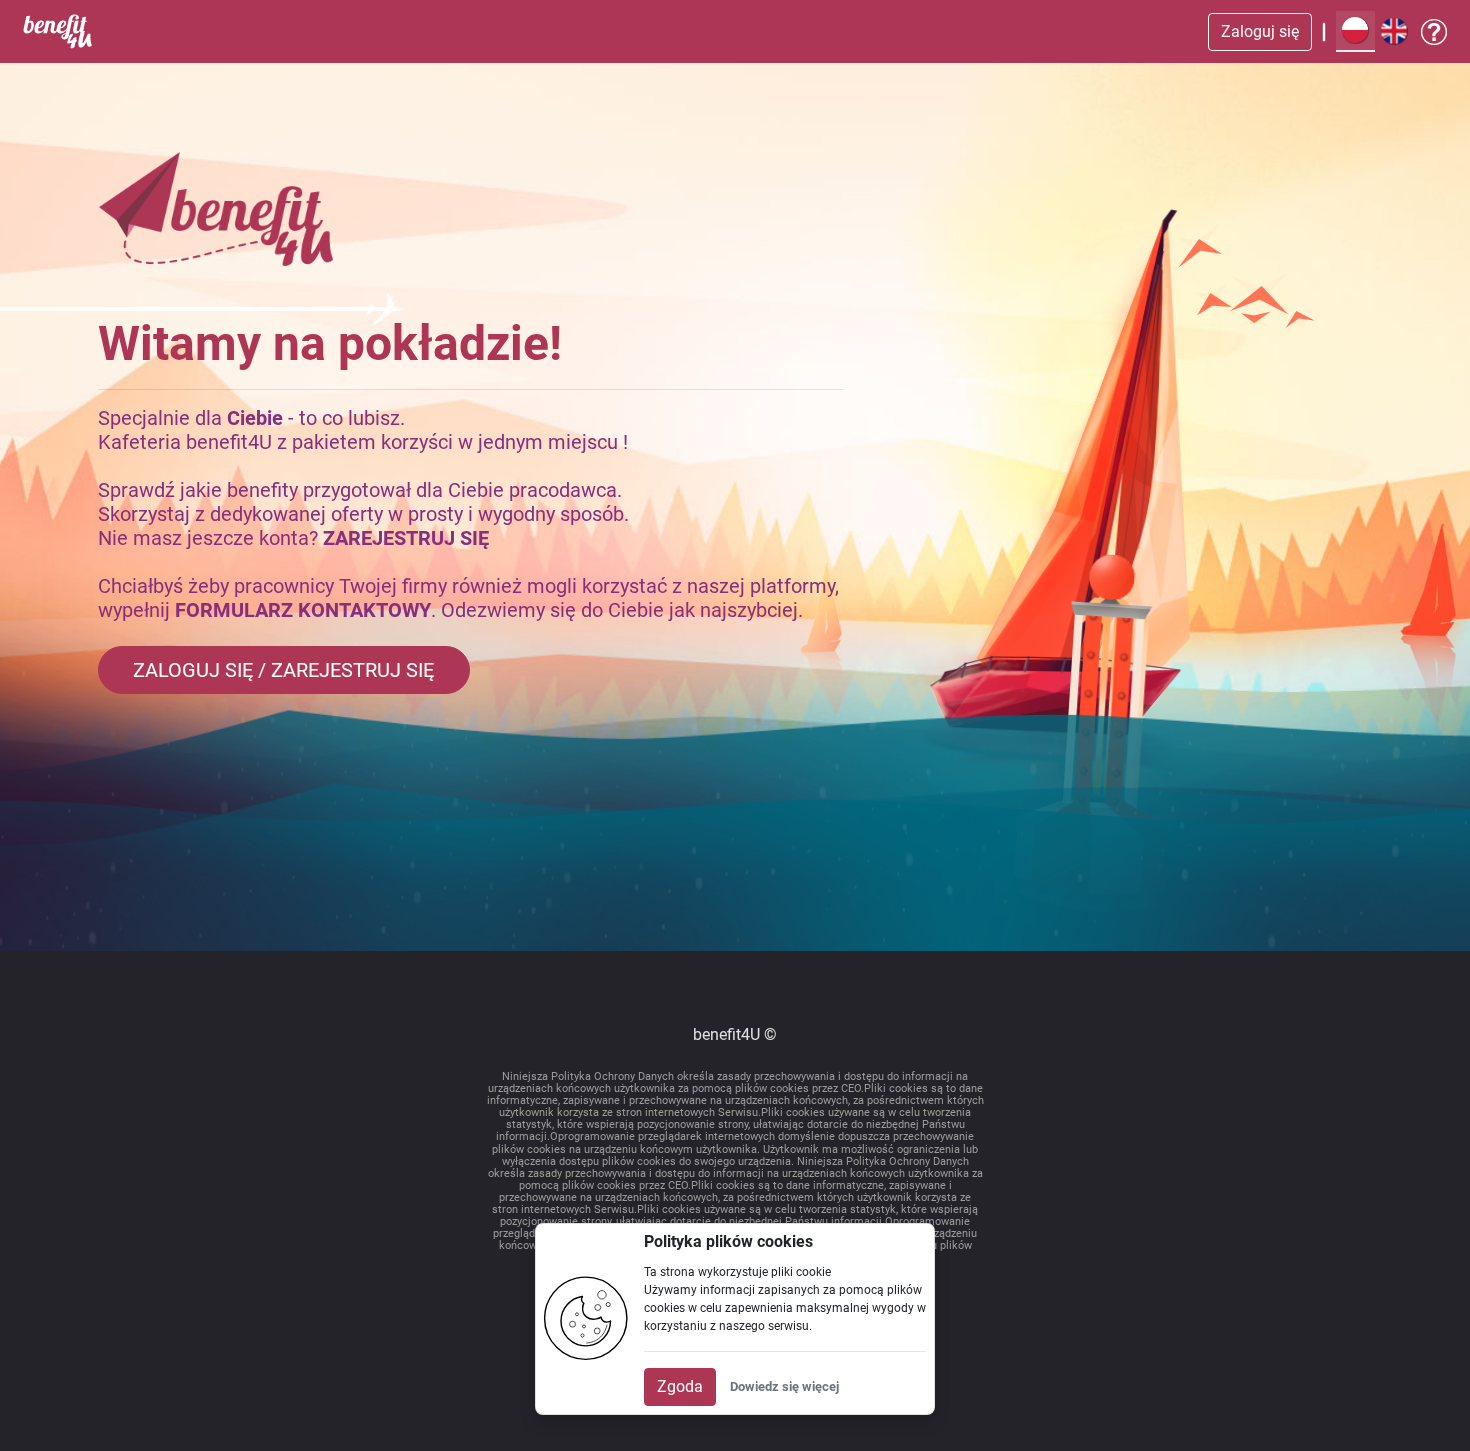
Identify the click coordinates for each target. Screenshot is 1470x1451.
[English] (1394, 31)
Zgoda (680, 1386)
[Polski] (1355, 31)
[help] (1434, 32)
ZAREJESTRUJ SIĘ (406, 538)
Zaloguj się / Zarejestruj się (283, 670)
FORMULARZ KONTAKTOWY (303, 610)
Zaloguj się (1260, 31)
